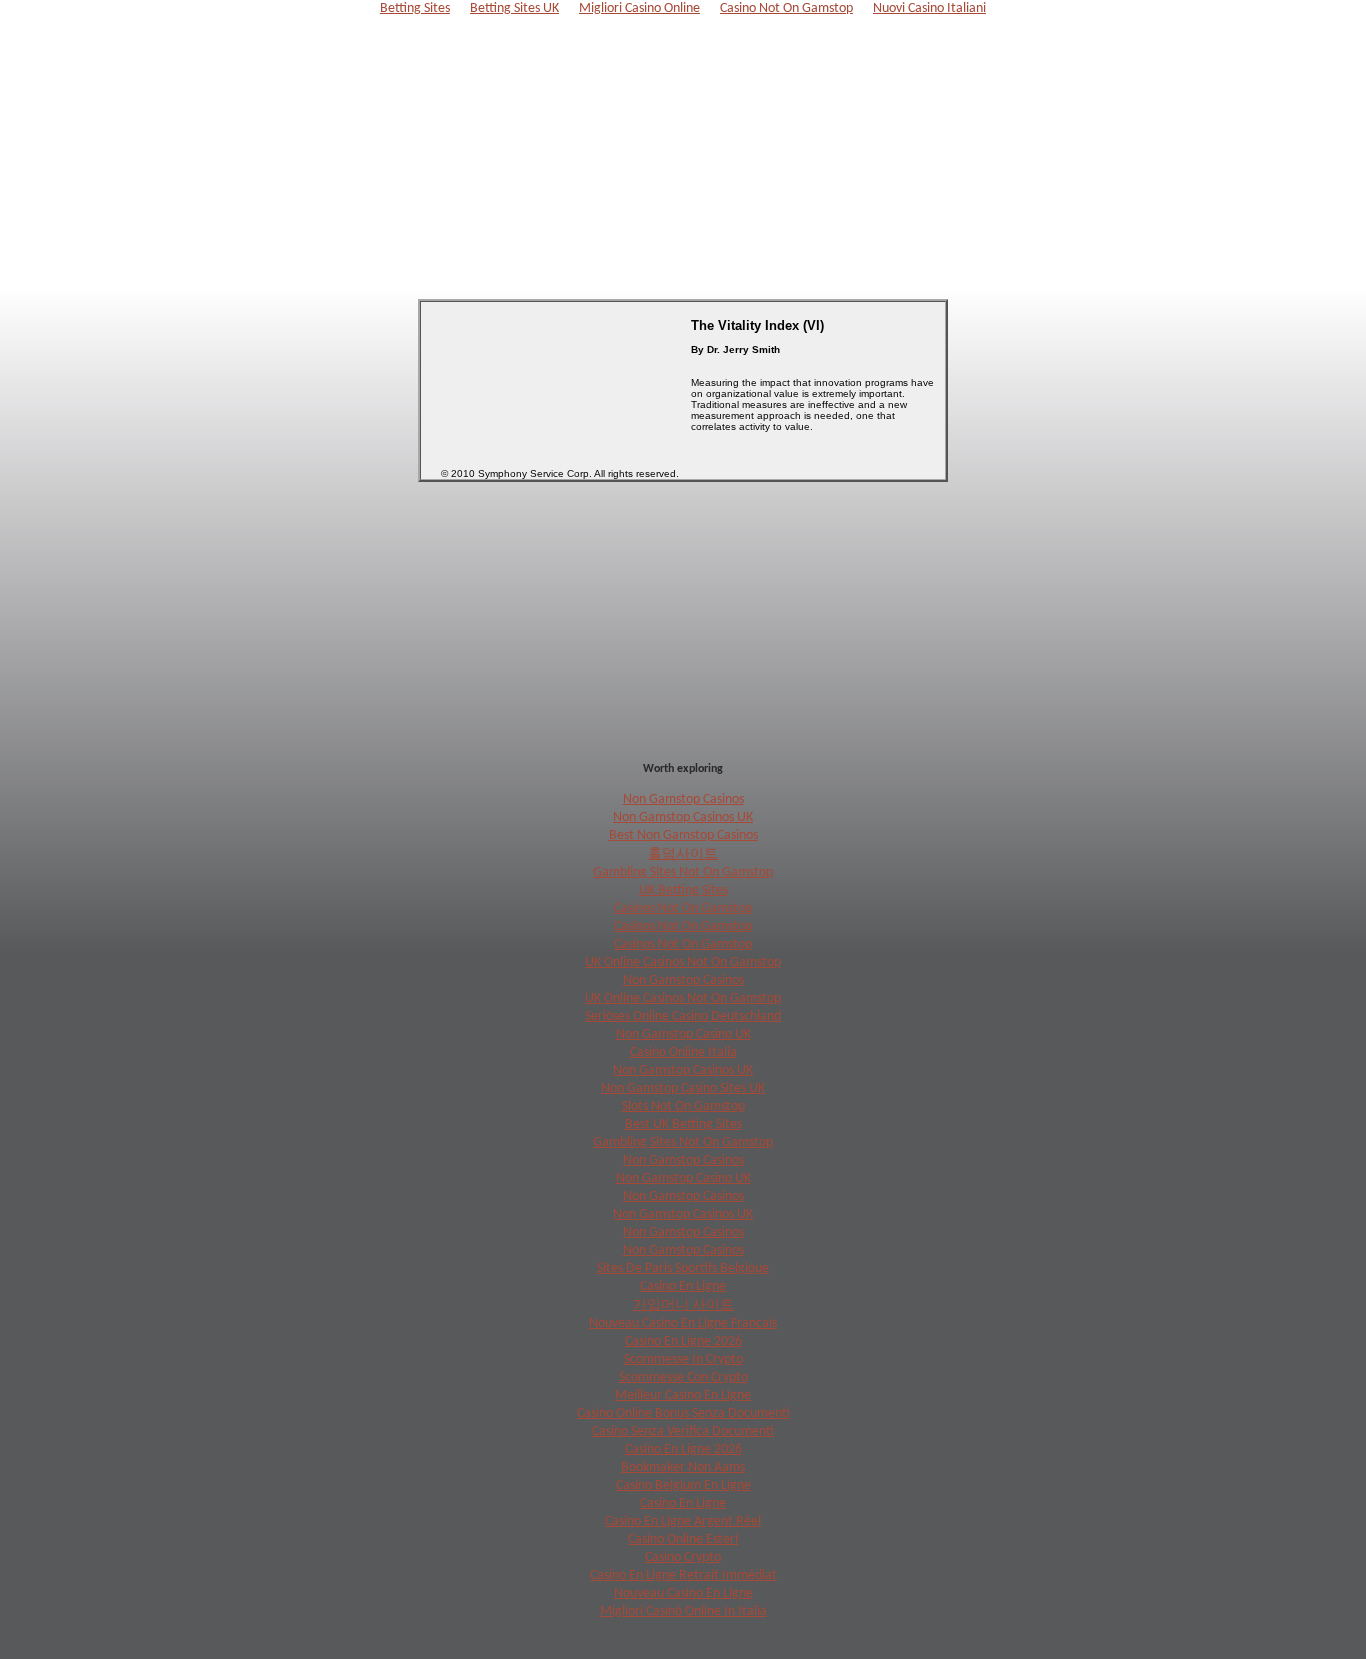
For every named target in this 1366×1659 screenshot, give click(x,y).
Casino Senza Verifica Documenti (683, 1431)
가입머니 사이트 (683, 1305)
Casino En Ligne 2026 (683, 1341)
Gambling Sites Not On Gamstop (683, 872)
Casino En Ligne (683, 1286)
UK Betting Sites (683, 890)
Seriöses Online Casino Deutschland (683, 1016)
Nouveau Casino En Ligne (683, 1593)
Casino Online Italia (683, 1052)
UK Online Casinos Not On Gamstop (683, 962)
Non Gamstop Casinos (683, 799)
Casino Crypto (683, 1557)
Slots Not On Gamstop (683, 1106)
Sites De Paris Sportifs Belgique (683, 1268)
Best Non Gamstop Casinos (683, 835)
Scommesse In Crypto (683, 1359)
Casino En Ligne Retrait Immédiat (683, 1575)
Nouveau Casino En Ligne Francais (683, 1323)
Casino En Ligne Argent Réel (683, 1521)
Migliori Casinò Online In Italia (683, 1611)
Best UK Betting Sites (683, 1124)
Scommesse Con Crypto (683, 1377)
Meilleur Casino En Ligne (683, 1395)
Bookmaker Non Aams (683, 1467)
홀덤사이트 (683, 854)
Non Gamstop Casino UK (683, 1034)
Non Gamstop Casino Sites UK (683, 1088)
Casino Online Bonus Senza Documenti (683, 1413)
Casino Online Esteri (683, 1539)
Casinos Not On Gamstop (683, 908)
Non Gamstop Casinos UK (683, 817)
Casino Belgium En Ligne (683, 1485)
